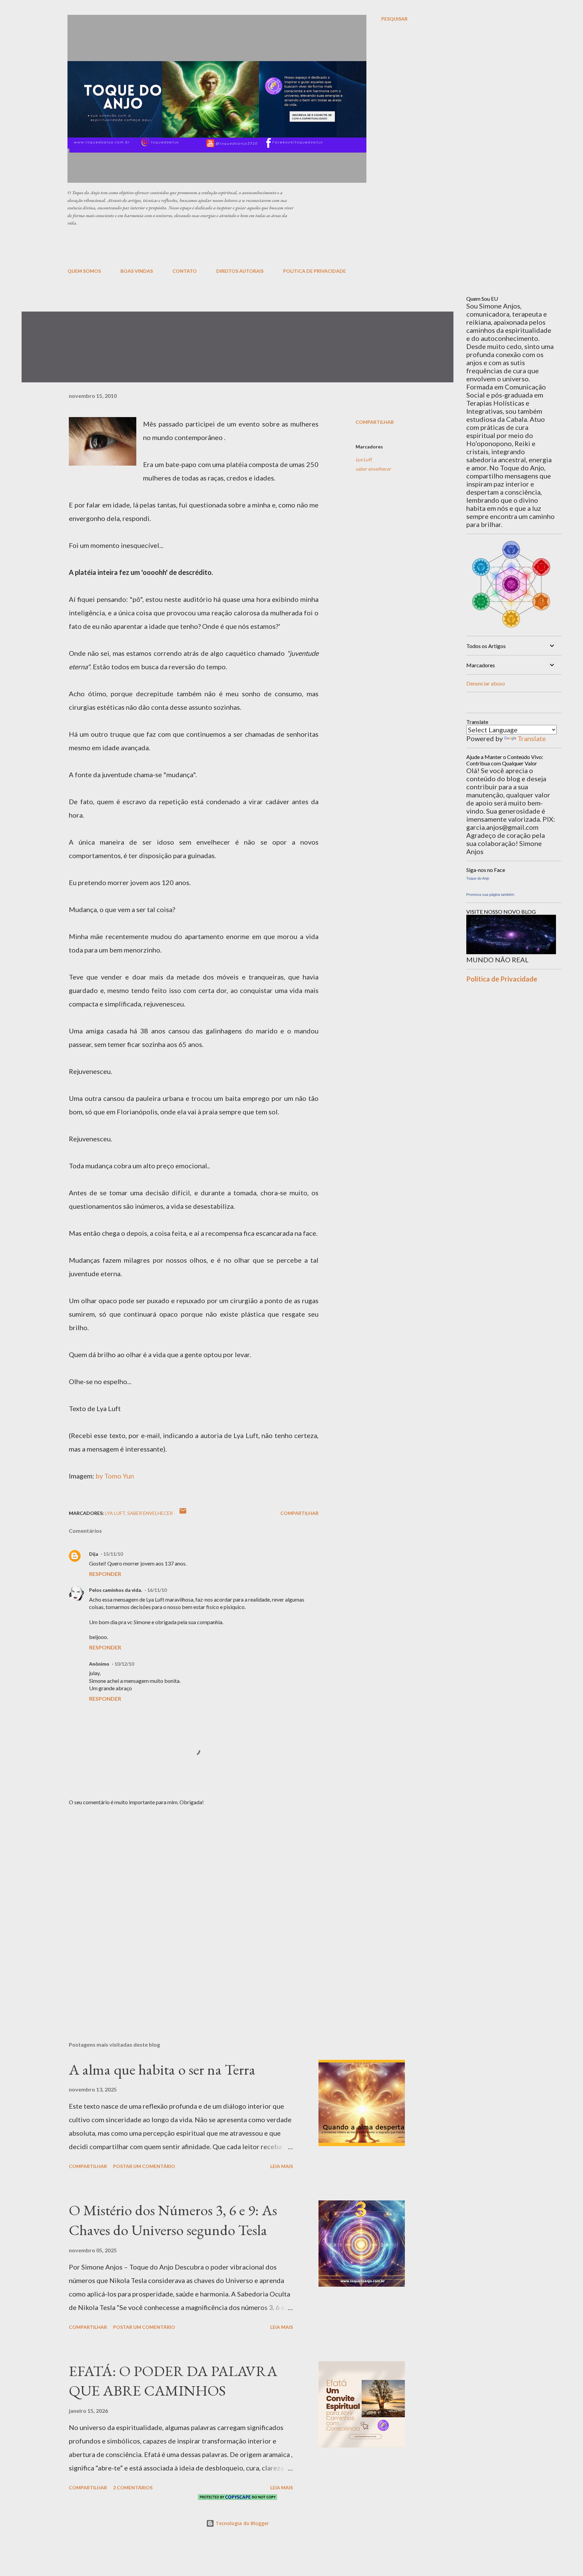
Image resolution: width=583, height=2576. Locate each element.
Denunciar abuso (486, 683)
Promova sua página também (490, 895)
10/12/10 (124, 1664)
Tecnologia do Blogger (242, 2523)
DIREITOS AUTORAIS (240, 271)
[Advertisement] (231, 246)
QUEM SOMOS (84, 271)
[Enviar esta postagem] (183, 1513)
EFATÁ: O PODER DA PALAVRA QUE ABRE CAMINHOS (173, 2381)
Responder (105, 1574)
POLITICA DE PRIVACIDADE (314, 271)
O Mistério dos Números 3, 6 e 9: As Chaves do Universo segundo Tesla (173, 2220)
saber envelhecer (373, 469)
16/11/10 (157, 1590)
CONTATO (185, 271)
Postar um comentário (144, 2166)
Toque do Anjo (478, 878)
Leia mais (282, 2166)
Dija (94, 1554)
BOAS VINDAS (137, 271)
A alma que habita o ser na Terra (162, 2069)
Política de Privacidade (502, 979)
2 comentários (133, 2487)
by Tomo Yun (115, 1476)
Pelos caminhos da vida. (116, 1590)
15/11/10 (113, 1554)
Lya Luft (364, 459)
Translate (532, 738)
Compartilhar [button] (375, 422)
